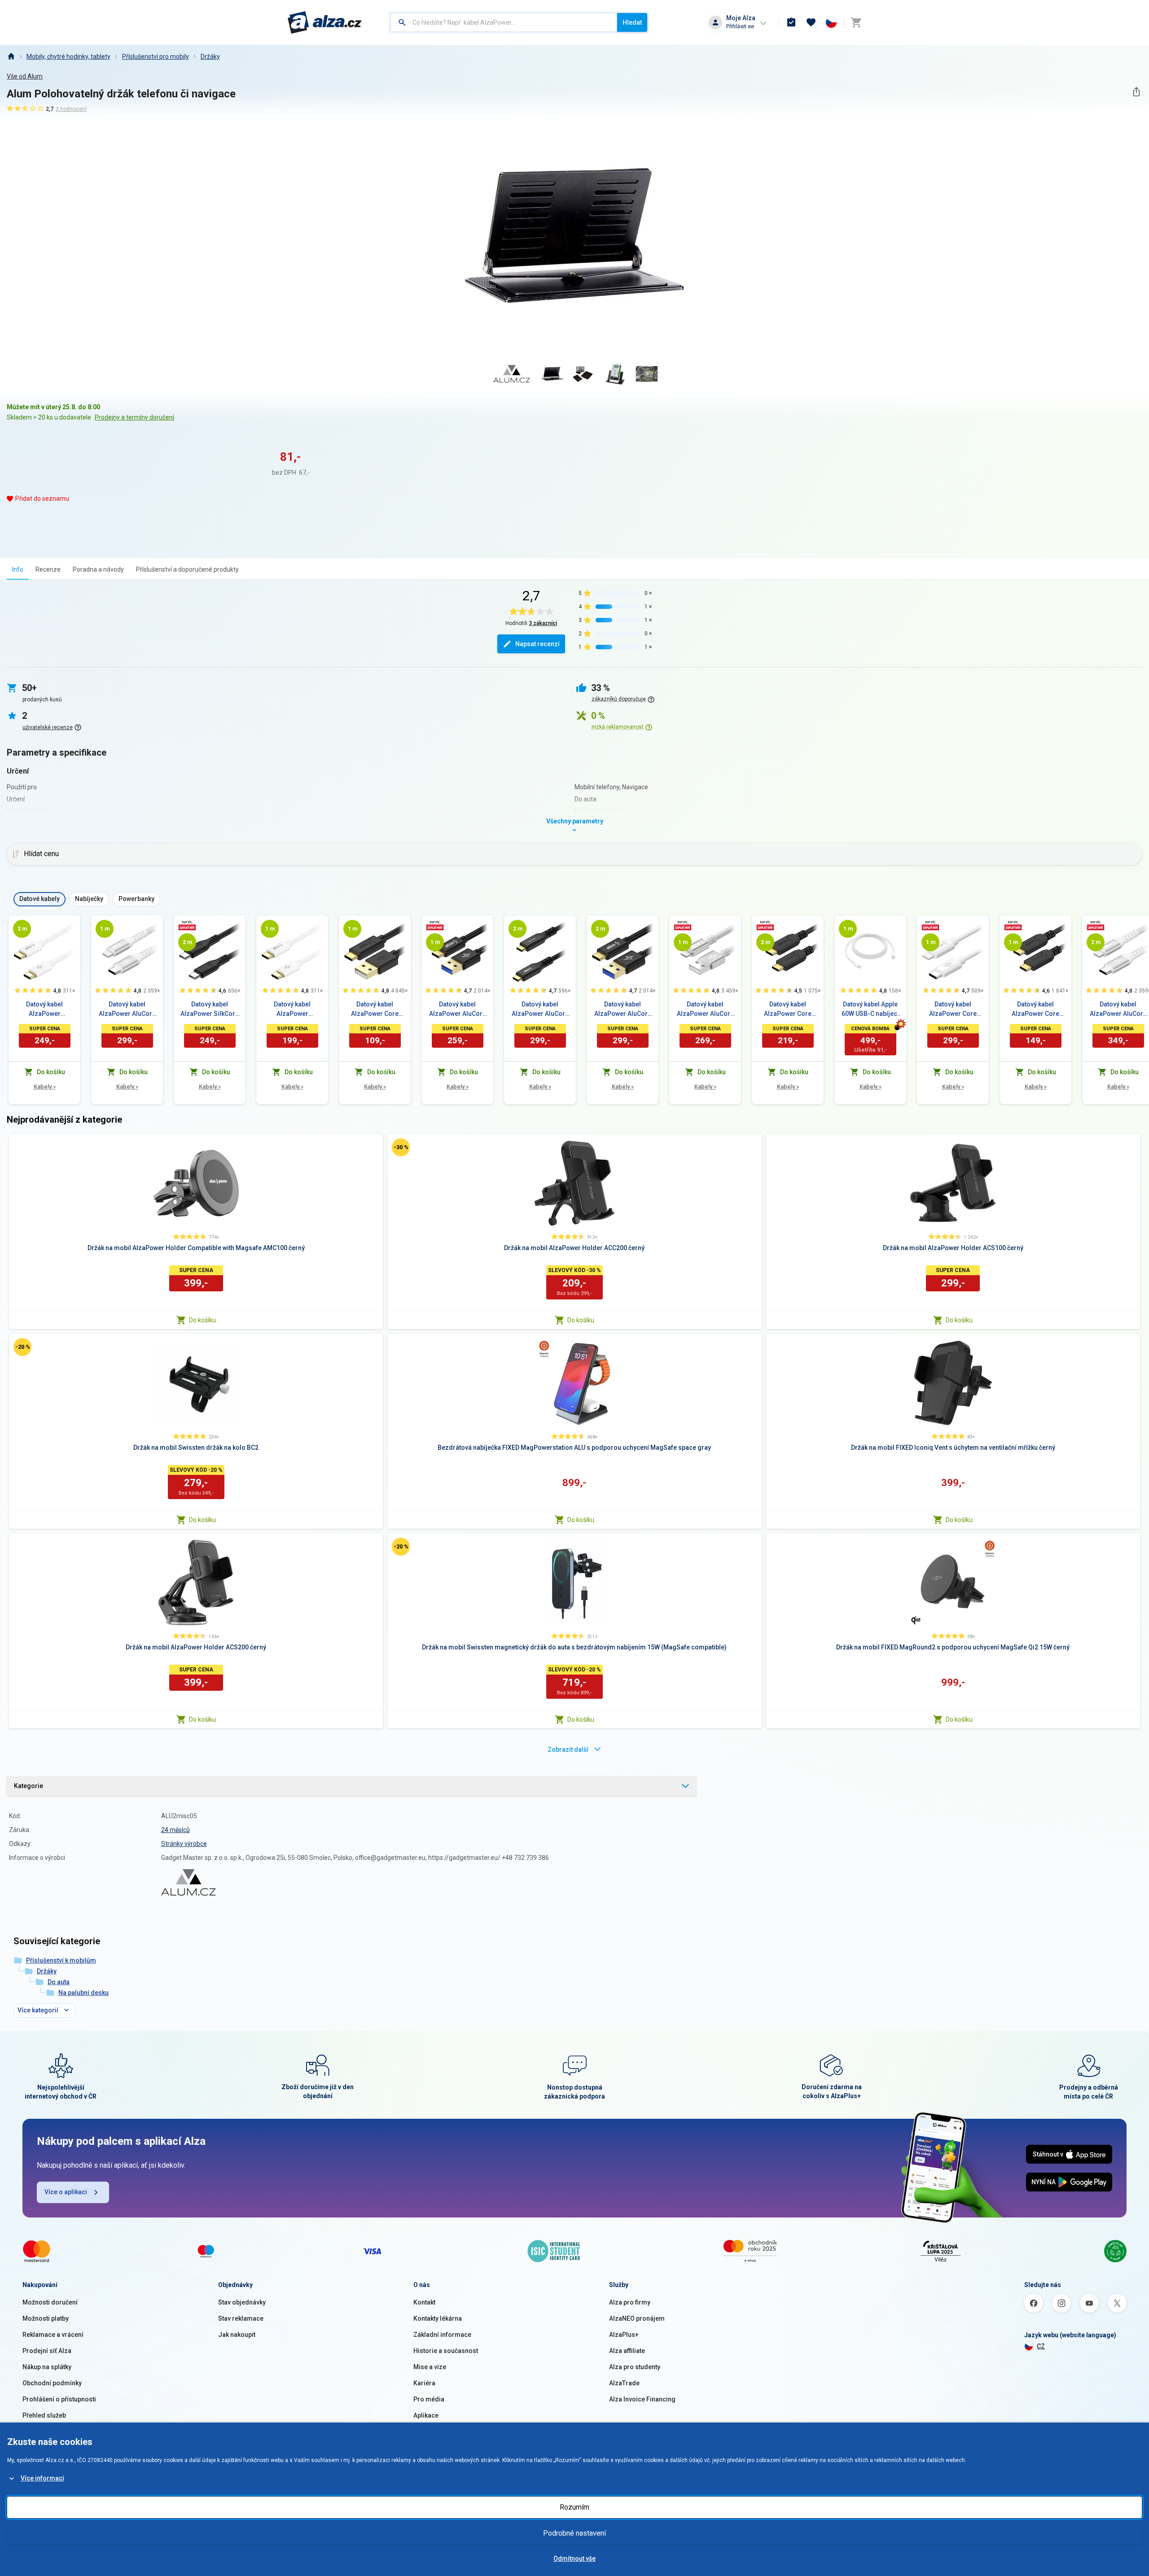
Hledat (632, 22)
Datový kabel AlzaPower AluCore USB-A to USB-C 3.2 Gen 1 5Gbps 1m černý (458, 1010)
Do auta (59, 1982)
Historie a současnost (446, 2351)
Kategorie (29, 1786)
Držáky (210, 57)
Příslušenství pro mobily (156, 57)
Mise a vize (430, 2367)
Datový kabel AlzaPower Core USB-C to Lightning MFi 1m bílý (953, 1010)
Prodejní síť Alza (47, 2351)
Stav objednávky (242, 2302)
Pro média (429, 2399)
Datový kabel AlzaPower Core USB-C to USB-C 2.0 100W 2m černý (788, 1010)
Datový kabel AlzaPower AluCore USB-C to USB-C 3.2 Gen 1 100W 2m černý (540, 1010)
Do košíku (202, 1320)
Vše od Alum (25, 76)
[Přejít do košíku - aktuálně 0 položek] (856, 22)
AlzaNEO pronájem (637, 2318)
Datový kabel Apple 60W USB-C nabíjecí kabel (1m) (870, 1010)
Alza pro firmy (630, 2302)
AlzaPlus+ (624, 2335)
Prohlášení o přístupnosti (59, 2399)
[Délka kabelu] (22, 929)
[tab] (18, 569)
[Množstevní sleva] (187, 925)
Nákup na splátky (47, 2367)
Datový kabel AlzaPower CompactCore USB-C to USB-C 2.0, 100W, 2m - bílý (44, 1010)
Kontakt (424, 2302)
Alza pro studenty (635, 2367)
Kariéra (424, 2383)
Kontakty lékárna (438, 2318)
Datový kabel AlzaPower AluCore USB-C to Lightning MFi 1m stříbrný (127, 1010)
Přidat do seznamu (42, 499)
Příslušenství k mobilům (61, 1960)
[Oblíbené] (811, 22)
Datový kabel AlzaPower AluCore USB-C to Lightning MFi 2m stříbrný (1118, 1010)
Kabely (45, 1087)
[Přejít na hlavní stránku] (325, 22)
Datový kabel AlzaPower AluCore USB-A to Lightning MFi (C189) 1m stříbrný (705, 1010)
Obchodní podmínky (52, 2383)
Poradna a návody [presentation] (98, 569)
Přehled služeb (44, 2415)
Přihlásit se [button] (740, 26)
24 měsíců (175, 1830)
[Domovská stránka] (11, 57)
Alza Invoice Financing (642, 2399)
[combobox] (504, 22)
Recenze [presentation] (48, 569)
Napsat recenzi (537, 644)
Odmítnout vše (574, 2559)
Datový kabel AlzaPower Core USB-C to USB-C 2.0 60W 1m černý (1035, 1010)
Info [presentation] (18, 569)
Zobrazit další (568, 1749)
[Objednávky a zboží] (791, 22)
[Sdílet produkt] (1136, 92)
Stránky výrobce (184, 1844)
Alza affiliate (627, 2351)
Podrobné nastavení (574, 2533)
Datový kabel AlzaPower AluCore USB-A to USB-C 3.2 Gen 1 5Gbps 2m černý (623, 1010)
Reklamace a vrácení (53, 2335)
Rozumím (574, 2507)
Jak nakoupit (237, 2335)
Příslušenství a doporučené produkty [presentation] (187, 569)
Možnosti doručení (50, 2302)
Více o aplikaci (66, 2192)
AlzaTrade (624, 2383)
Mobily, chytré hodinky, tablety (68, 57)
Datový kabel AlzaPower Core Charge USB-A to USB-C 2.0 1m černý (375, 1010)
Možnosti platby (46, 2318)
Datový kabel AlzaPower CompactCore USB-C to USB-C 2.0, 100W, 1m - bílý (292, 1010)
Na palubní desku (83, 1993)
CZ (1041, 2346)
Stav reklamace (241, 2318)
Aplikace (426, 2415)
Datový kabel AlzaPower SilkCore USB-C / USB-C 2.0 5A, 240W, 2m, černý (210, 1010)
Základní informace (442, 2335)
